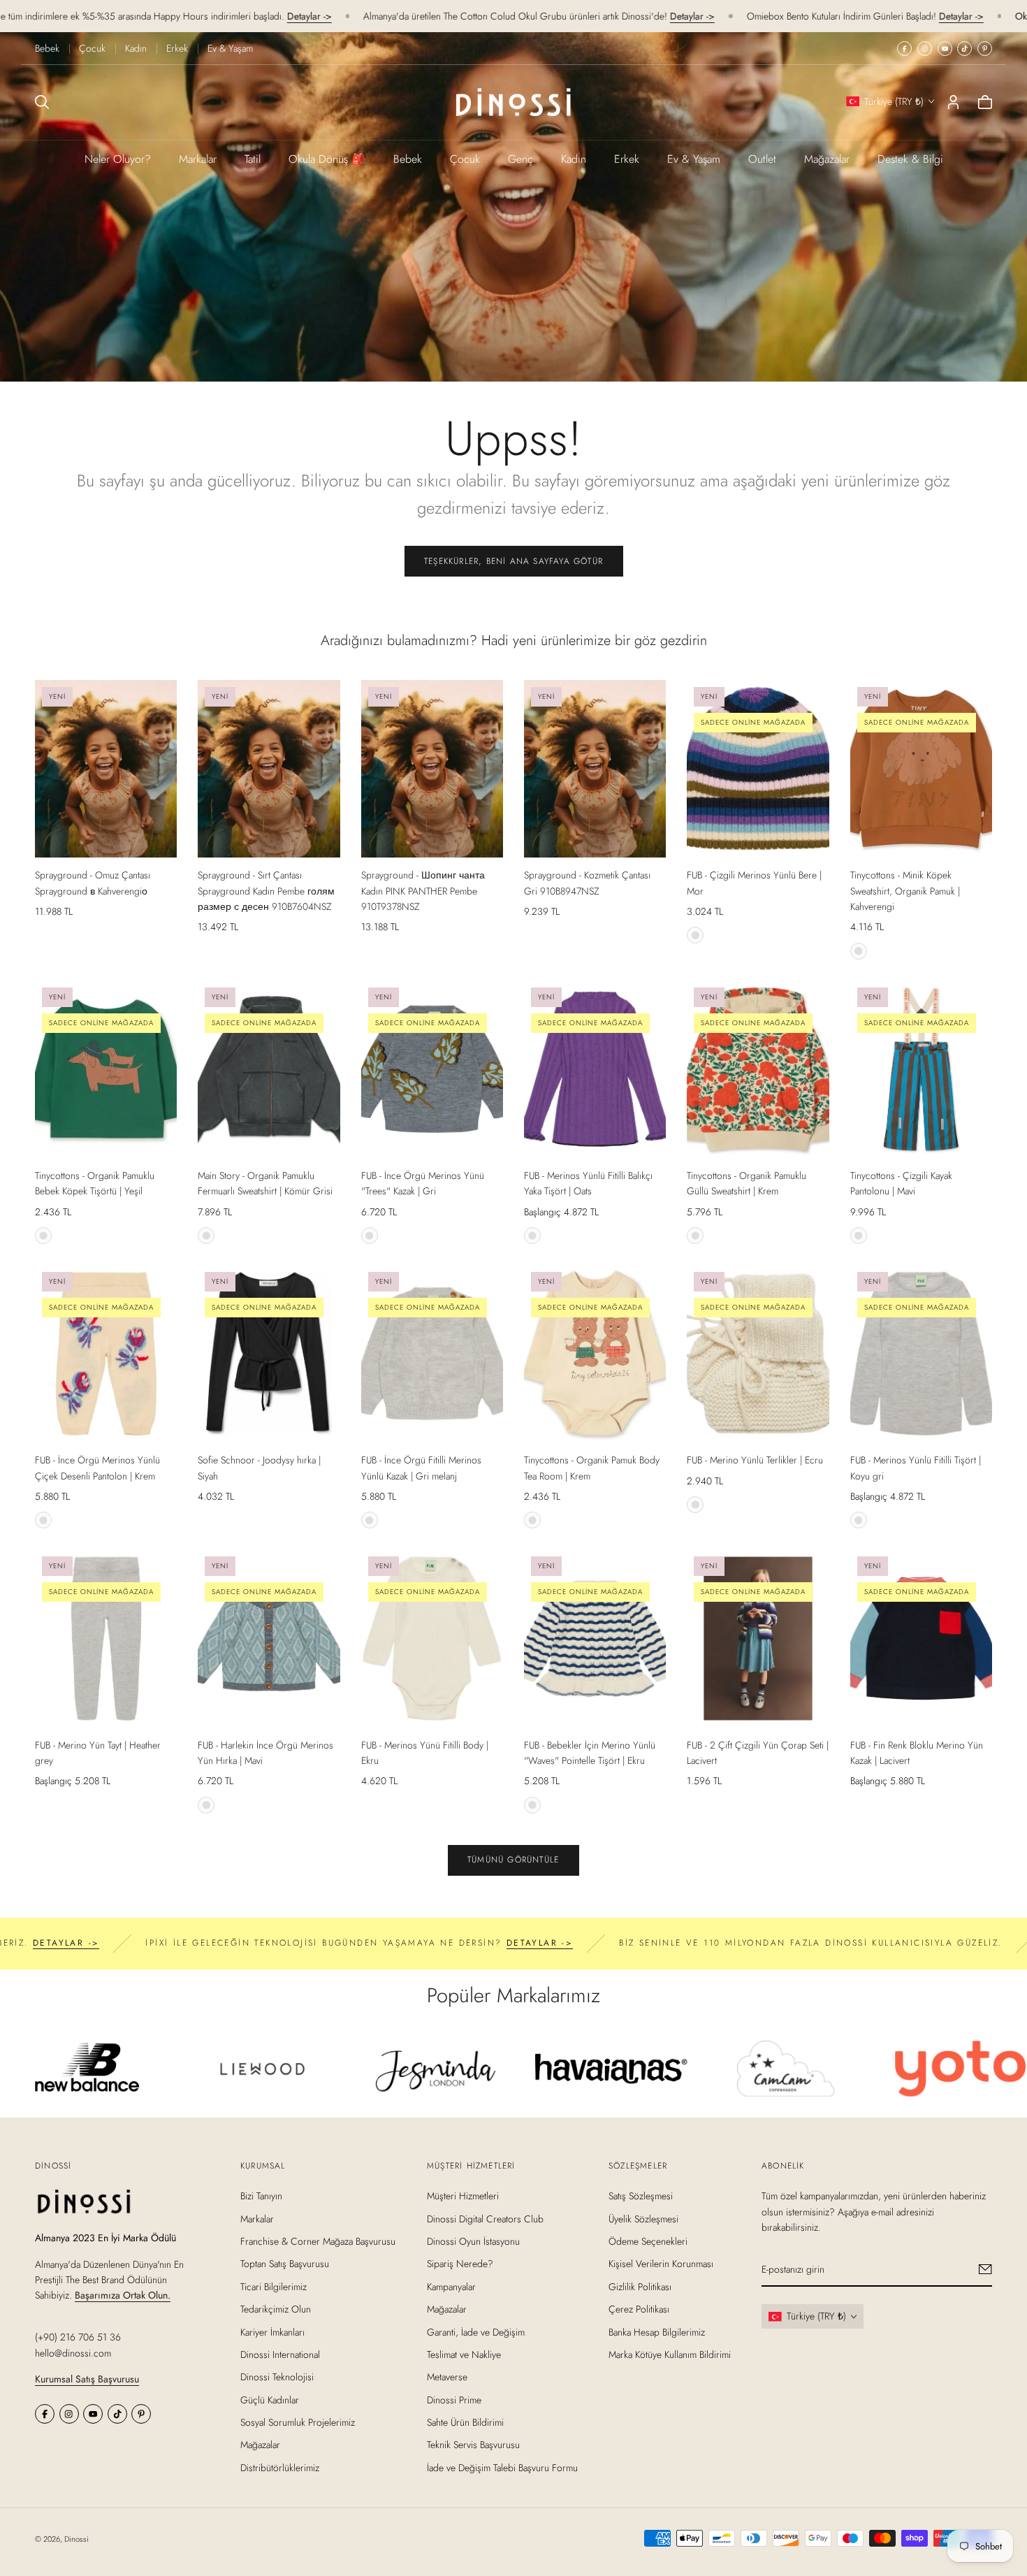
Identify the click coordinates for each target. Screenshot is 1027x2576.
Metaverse (447, 2377)
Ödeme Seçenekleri (648, 2241)
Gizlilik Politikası (640, 2286)
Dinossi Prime (454, 2399)
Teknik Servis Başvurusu (473, 2445)
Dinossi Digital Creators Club (485, 2218)
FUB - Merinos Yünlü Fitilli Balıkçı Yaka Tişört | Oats (588, 1183)
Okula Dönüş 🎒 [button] (327, 159)
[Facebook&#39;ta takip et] (904, 49)
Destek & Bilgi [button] (910, 159)
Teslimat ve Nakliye (464, 2354)
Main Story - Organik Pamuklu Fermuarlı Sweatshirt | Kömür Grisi (265, 1183)
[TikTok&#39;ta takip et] (964, 49)
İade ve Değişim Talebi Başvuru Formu (502, 2468)
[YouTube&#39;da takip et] (945, 49)
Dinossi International (280, 2354)
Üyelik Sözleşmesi (643, 2218)
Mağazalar (827, 159)
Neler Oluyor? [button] (118, 159)
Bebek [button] (408, 159)
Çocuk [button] (465, 159)
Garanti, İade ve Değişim (476, 2331)
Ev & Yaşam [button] (694, 159)
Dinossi (77, 2539)
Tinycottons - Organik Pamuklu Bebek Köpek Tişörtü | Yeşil (95, 1183)
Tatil (253, 159)
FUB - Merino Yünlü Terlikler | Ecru (755, 1460)
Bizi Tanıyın (261, 2196)
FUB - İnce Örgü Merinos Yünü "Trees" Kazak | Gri (423, 1183)
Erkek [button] (627, 159)
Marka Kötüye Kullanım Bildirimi (670, 2354)
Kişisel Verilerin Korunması (661, 2264)
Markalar (198, 159)
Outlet (762, 159)
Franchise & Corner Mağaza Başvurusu (318, 2241)
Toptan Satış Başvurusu (285, 2264)
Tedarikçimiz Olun (276, 2309)
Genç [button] (520, 159)
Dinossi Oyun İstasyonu (473, 2241)
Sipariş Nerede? (460, 2264)
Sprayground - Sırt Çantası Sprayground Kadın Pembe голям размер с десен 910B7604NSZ (266, 891)
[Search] (42, 102)
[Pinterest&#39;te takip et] (985, 49)
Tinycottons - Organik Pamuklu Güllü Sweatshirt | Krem (746, 1183)
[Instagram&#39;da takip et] (925, 49)
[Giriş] (953, 102)
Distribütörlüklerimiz (280, 2468)
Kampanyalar (451, 2286)
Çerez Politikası (639, 2309)
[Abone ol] (985, 2269)
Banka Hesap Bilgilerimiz (657, 2331)
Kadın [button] (574, 159)
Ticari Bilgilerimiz (274, 2286)
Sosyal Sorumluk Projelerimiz (298, 2422)
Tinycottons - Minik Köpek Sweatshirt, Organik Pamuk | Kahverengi (905, 891)
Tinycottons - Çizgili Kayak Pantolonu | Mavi (901, 1183)
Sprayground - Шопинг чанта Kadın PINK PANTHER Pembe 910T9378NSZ (423, 891)
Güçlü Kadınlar (270, 2399)
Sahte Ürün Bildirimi (465, 2422)
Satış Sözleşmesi (641, 2196)
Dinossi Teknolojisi (277, 2377)
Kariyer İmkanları (272, 2331)
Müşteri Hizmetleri (463, 2196)
